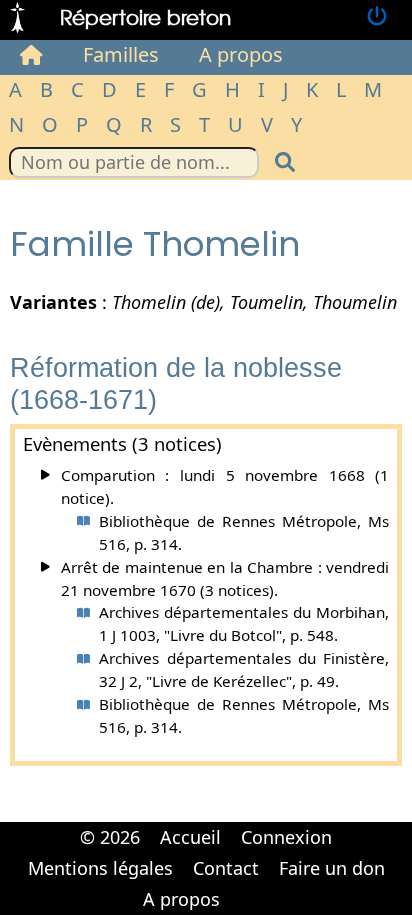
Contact (226, 868)
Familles (121, 54)
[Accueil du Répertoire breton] (31, 55)
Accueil (190, 837)
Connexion (286, 837)
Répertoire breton (145, 16)
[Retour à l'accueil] (17, 17)
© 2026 (110, 837)
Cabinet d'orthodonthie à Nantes (242, 885)
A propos (241, 54)
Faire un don (332, 868)
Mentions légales (100, 868)
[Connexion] (377, 17)
